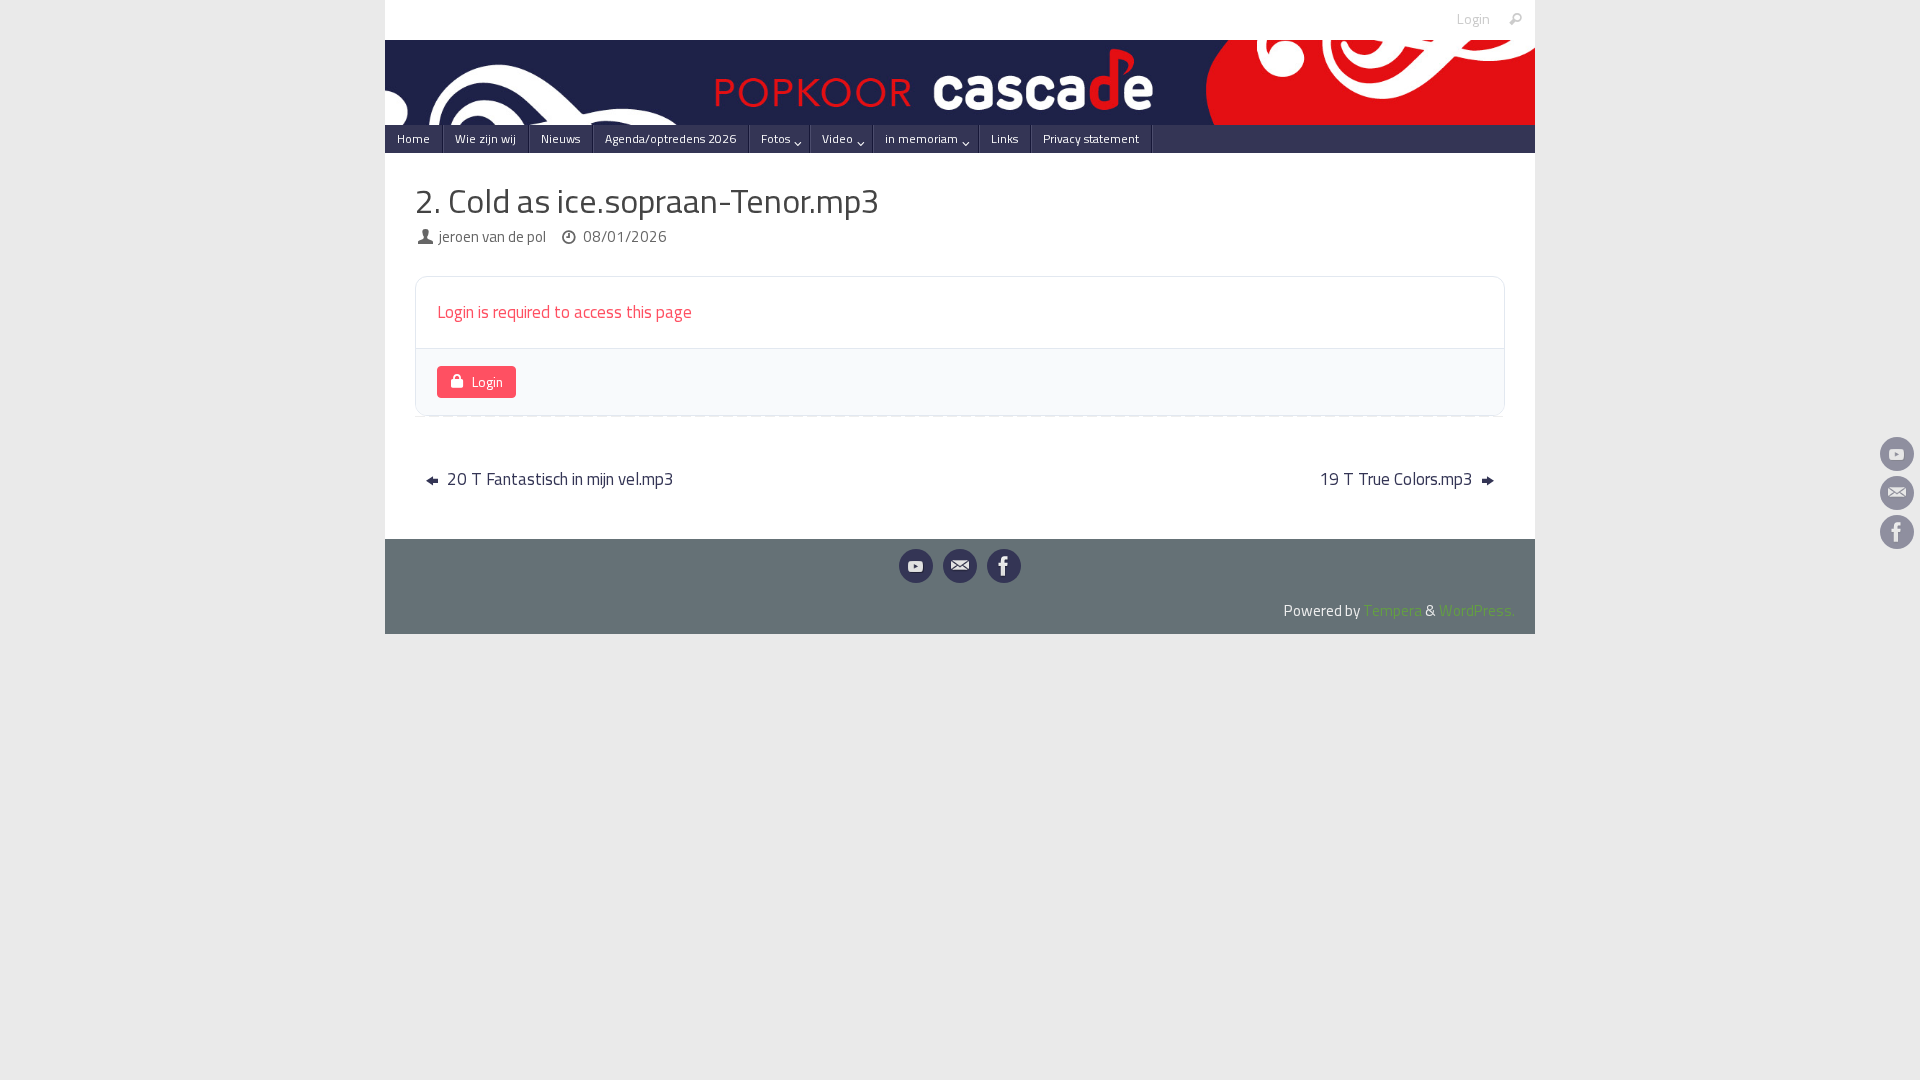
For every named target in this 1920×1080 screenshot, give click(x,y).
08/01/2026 (625, 236)
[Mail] (1897, 493)
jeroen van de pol (492, 236)
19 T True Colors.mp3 (1398, 479)
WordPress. (1477, 610)
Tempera (1392, 610)
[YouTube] (1897, 454)
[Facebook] (1897, 532)
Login (1473, 19)
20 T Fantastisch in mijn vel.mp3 (558, 479)
